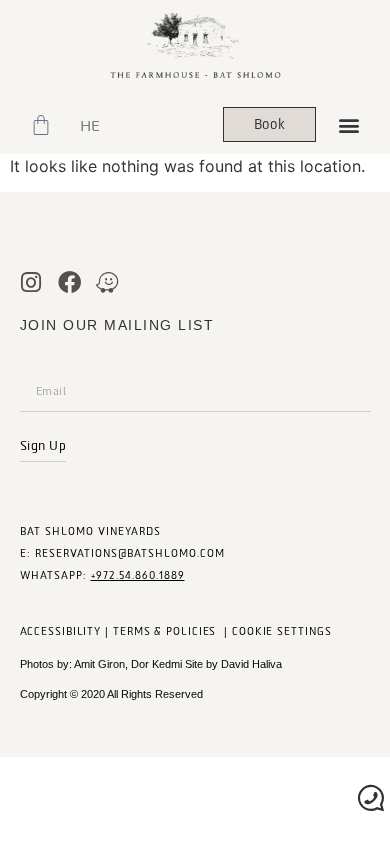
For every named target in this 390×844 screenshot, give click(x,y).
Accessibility (61, 631)
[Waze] (107, 282)
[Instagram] (31, 282)
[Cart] (41, 125)
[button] (348, 124)
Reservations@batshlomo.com (130, 553)
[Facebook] (69, 282)
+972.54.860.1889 (138, 575)
